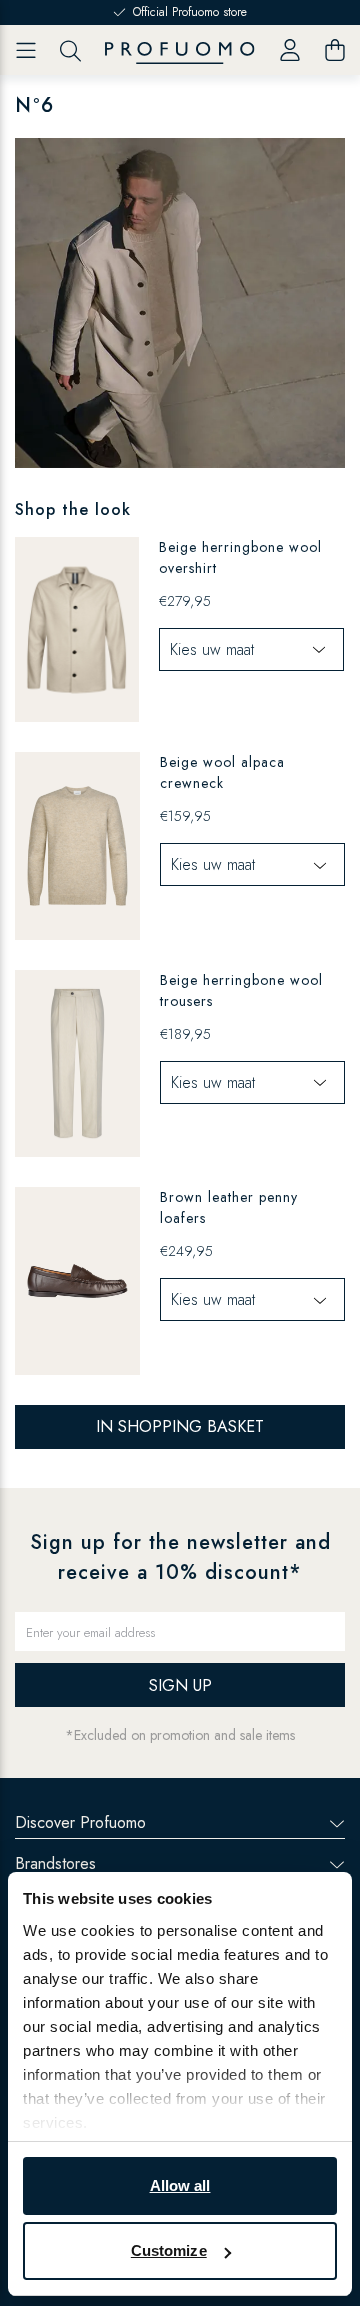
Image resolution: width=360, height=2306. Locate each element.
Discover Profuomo (80, 1822)
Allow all (180, 2185)
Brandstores (55, 1863)
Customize (169, 2250)
